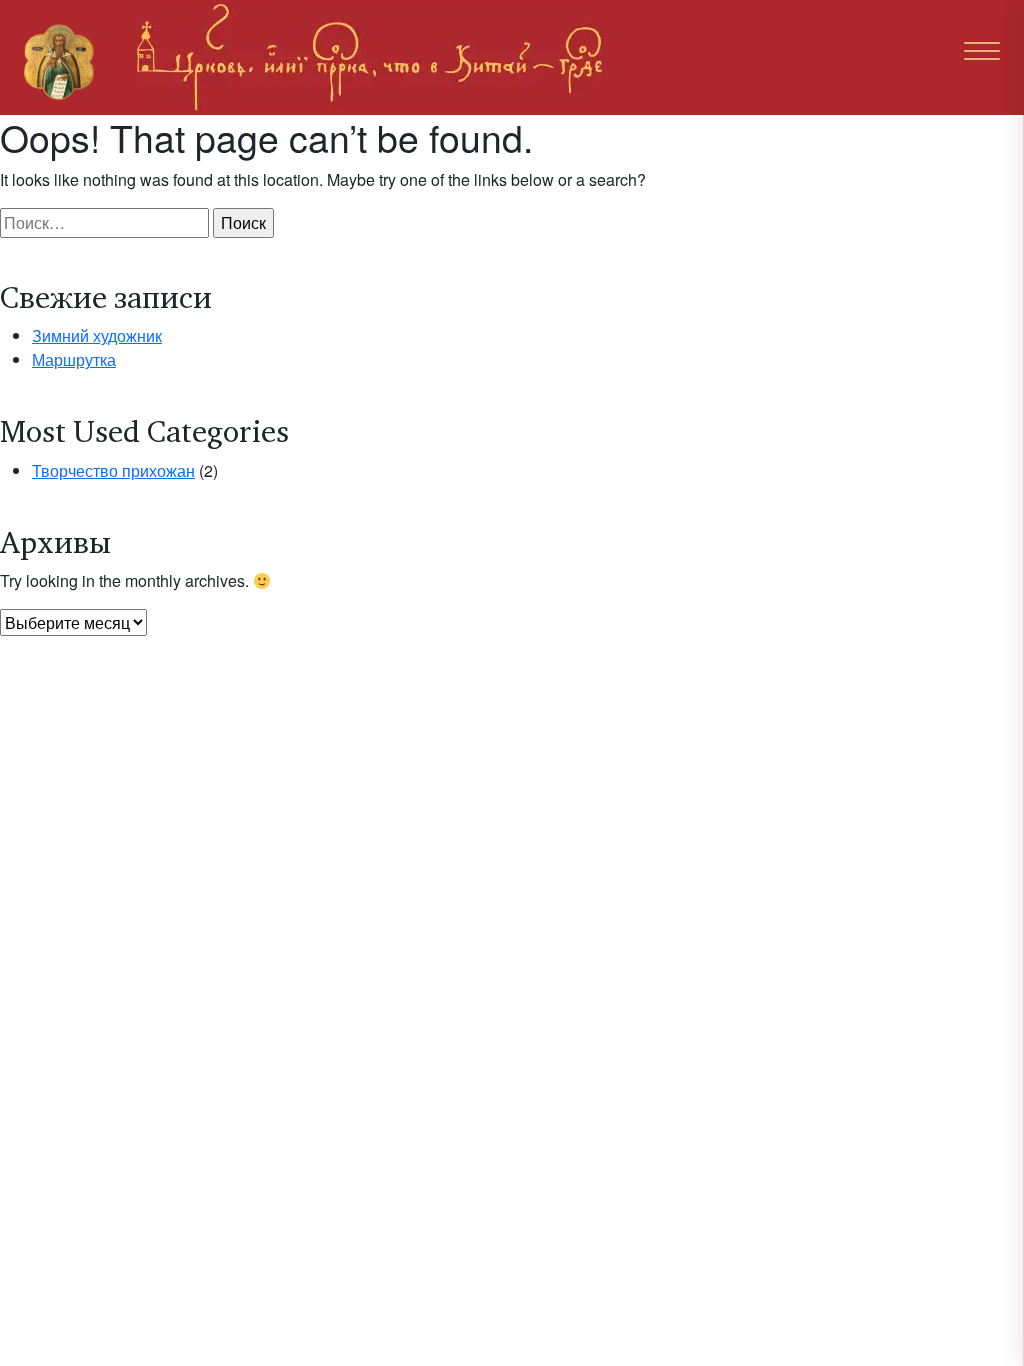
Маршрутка (74, 359)
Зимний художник (97, 335)
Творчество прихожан (113, 470)
